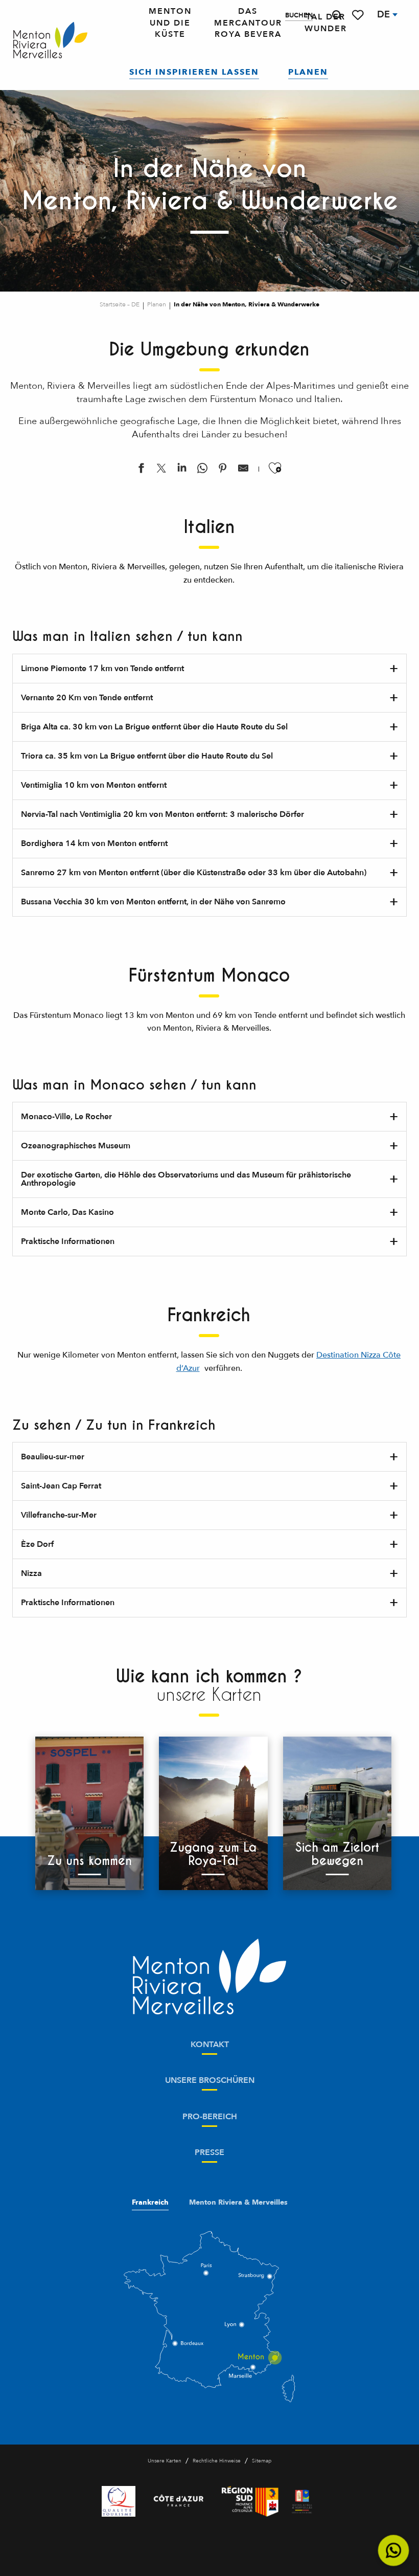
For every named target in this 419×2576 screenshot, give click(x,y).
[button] (337, 15)
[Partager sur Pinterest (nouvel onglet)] (223, 470)
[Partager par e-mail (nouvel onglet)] (243, 470)
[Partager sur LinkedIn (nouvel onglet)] (182, 470)
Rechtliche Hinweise (217, 2461)
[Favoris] (359, 15)
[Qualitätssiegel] (119, 2501)
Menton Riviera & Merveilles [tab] (238, 2203)
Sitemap (262, 2461)
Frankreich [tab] (150, 2203)
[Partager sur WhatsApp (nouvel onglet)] (202, 470)
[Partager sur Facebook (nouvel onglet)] (141, 470)
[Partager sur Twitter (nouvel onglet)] (161, 470)
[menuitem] (50, 41)
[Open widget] (394, 2551)
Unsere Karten (165, 2461)
